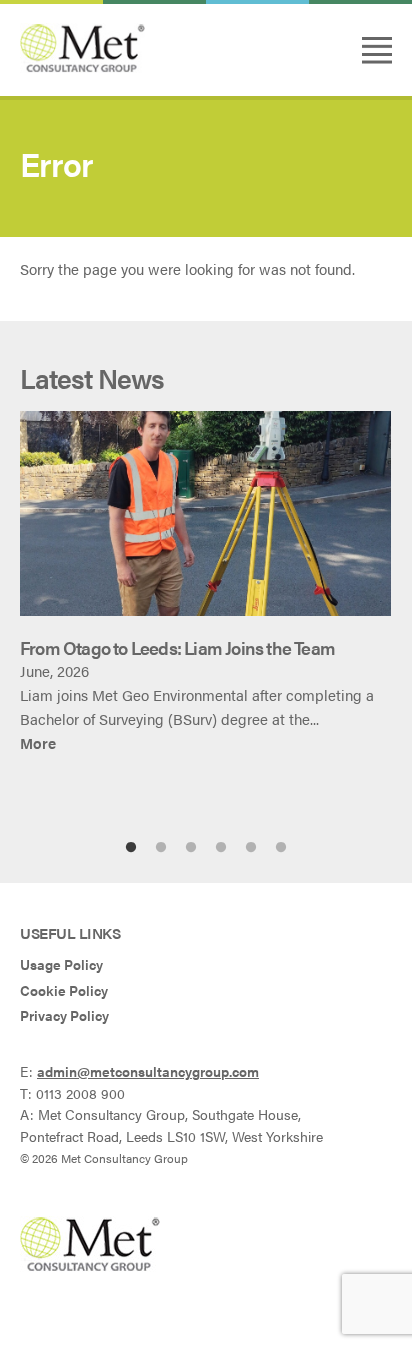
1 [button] (131, 848)
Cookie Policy (64, 990)
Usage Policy (61, 964)
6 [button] (281, 848)
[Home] (82, 66)
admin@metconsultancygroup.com (148, 1071)
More (38, 742)
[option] (206, 583)
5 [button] (251, 848)
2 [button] (161, 848)
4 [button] (221, 848)
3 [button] (191, 848)
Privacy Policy (64, 1015)
